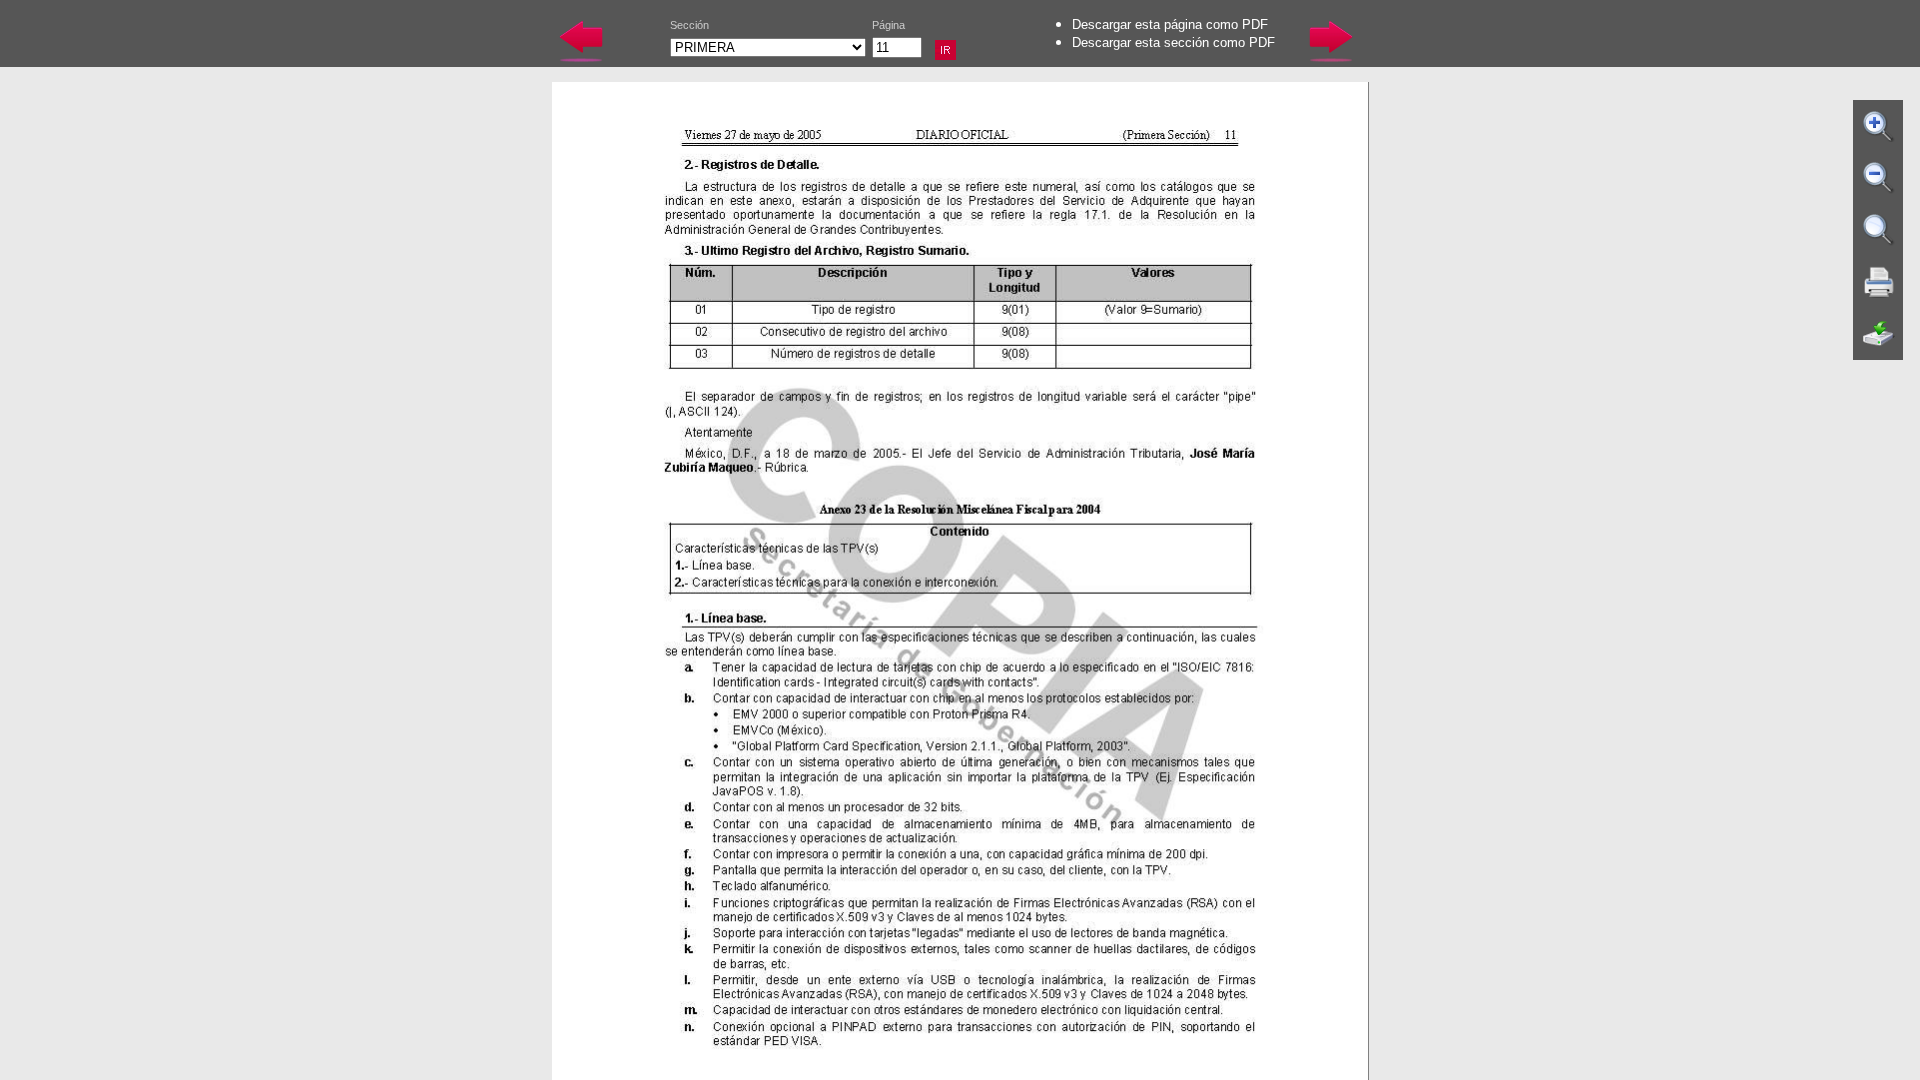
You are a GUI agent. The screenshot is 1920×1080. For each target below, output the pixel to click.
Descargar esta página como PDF (1170, 24)
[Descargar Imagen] (1879, 334)
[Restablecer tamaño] (1879, 230)
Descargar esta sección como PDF (1173, 42)
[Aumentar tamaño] (1879, 126)
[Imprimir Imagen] (1879, 282)
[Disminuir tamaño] (1879, 178)
